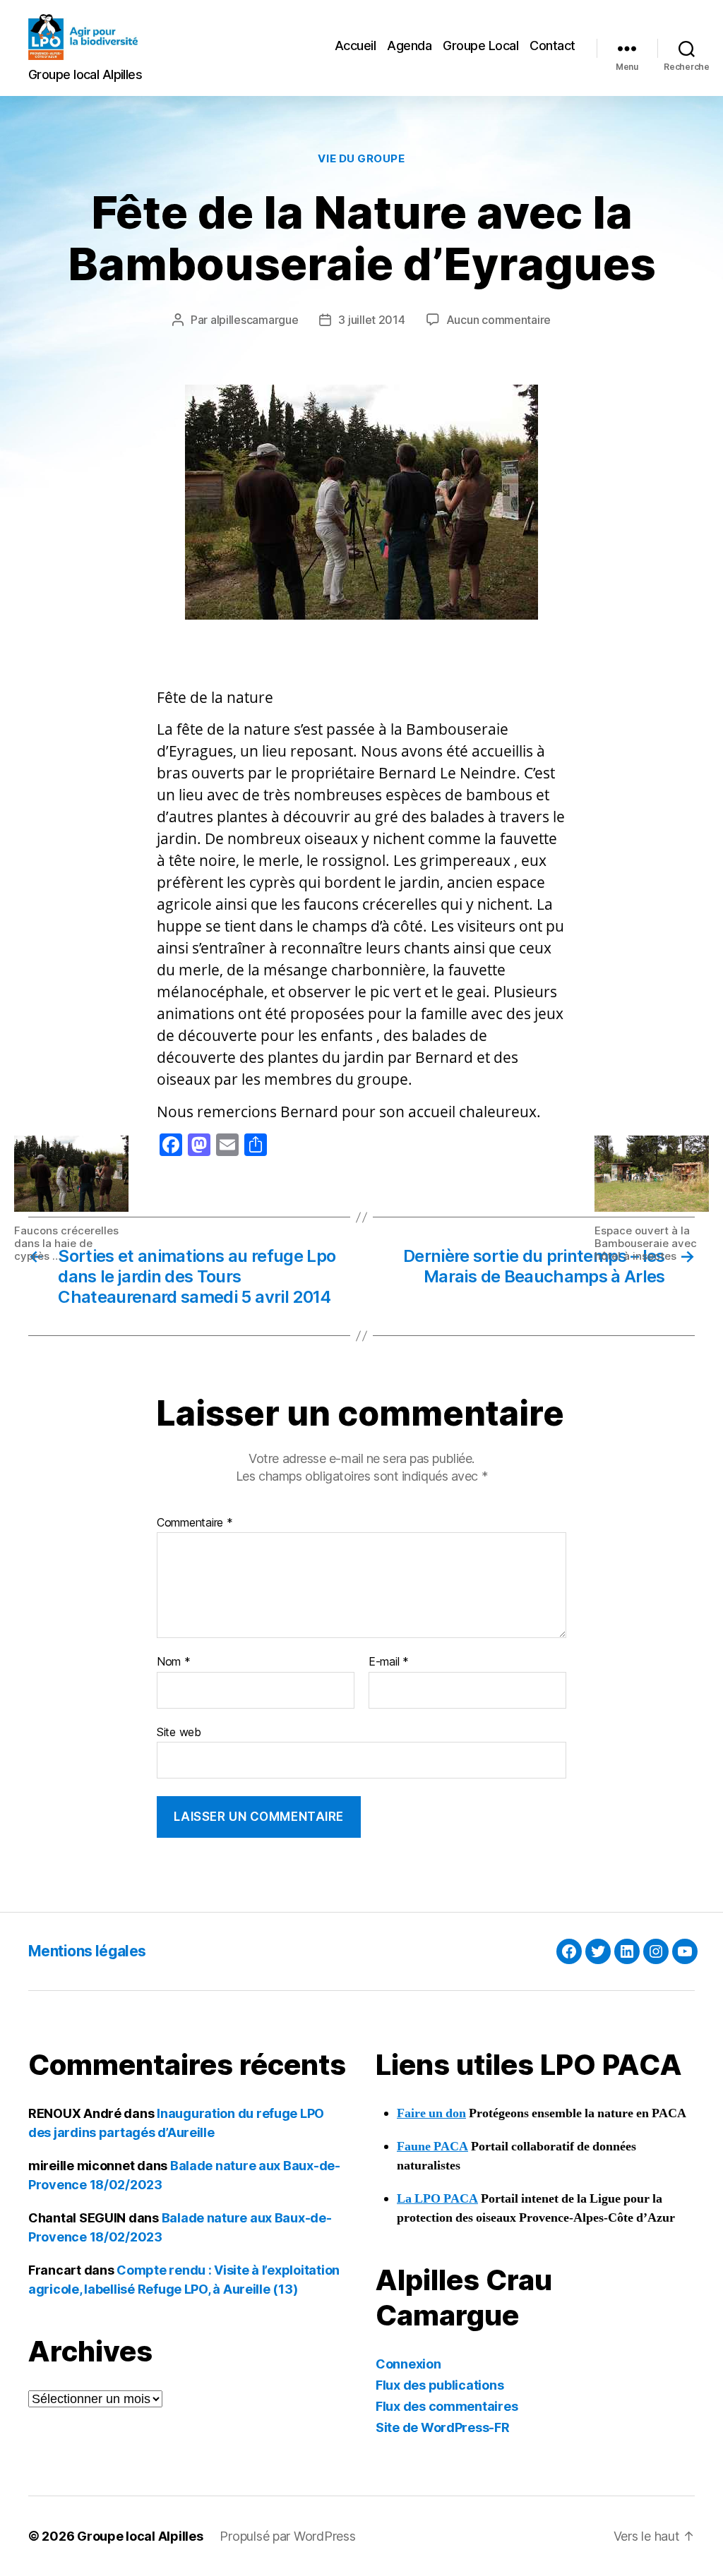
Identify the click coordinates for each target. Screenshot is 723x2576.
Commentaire (195, 1523)
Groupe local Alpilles (140, 2536)
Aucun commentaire (498, 320)
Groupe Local (480, 46)
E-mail (389, 1662)
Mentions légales (87, 1951)
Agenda (409, 46)
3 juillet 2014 (371, 320)
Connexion (408, 2364)
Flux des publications (440, 2385)
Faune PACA (432, 2147)
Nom (174, 1662)
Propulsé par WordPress (287, 2536)
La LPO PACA (437, 2199)
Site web (179, 1732)
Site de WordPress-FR (443, 2427)
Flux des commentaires (447, 2406)
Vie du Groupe (361, 159)
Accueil (355, 46)
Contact (552, 46)
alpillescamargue (255, 320)
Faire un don (431, 2113)
